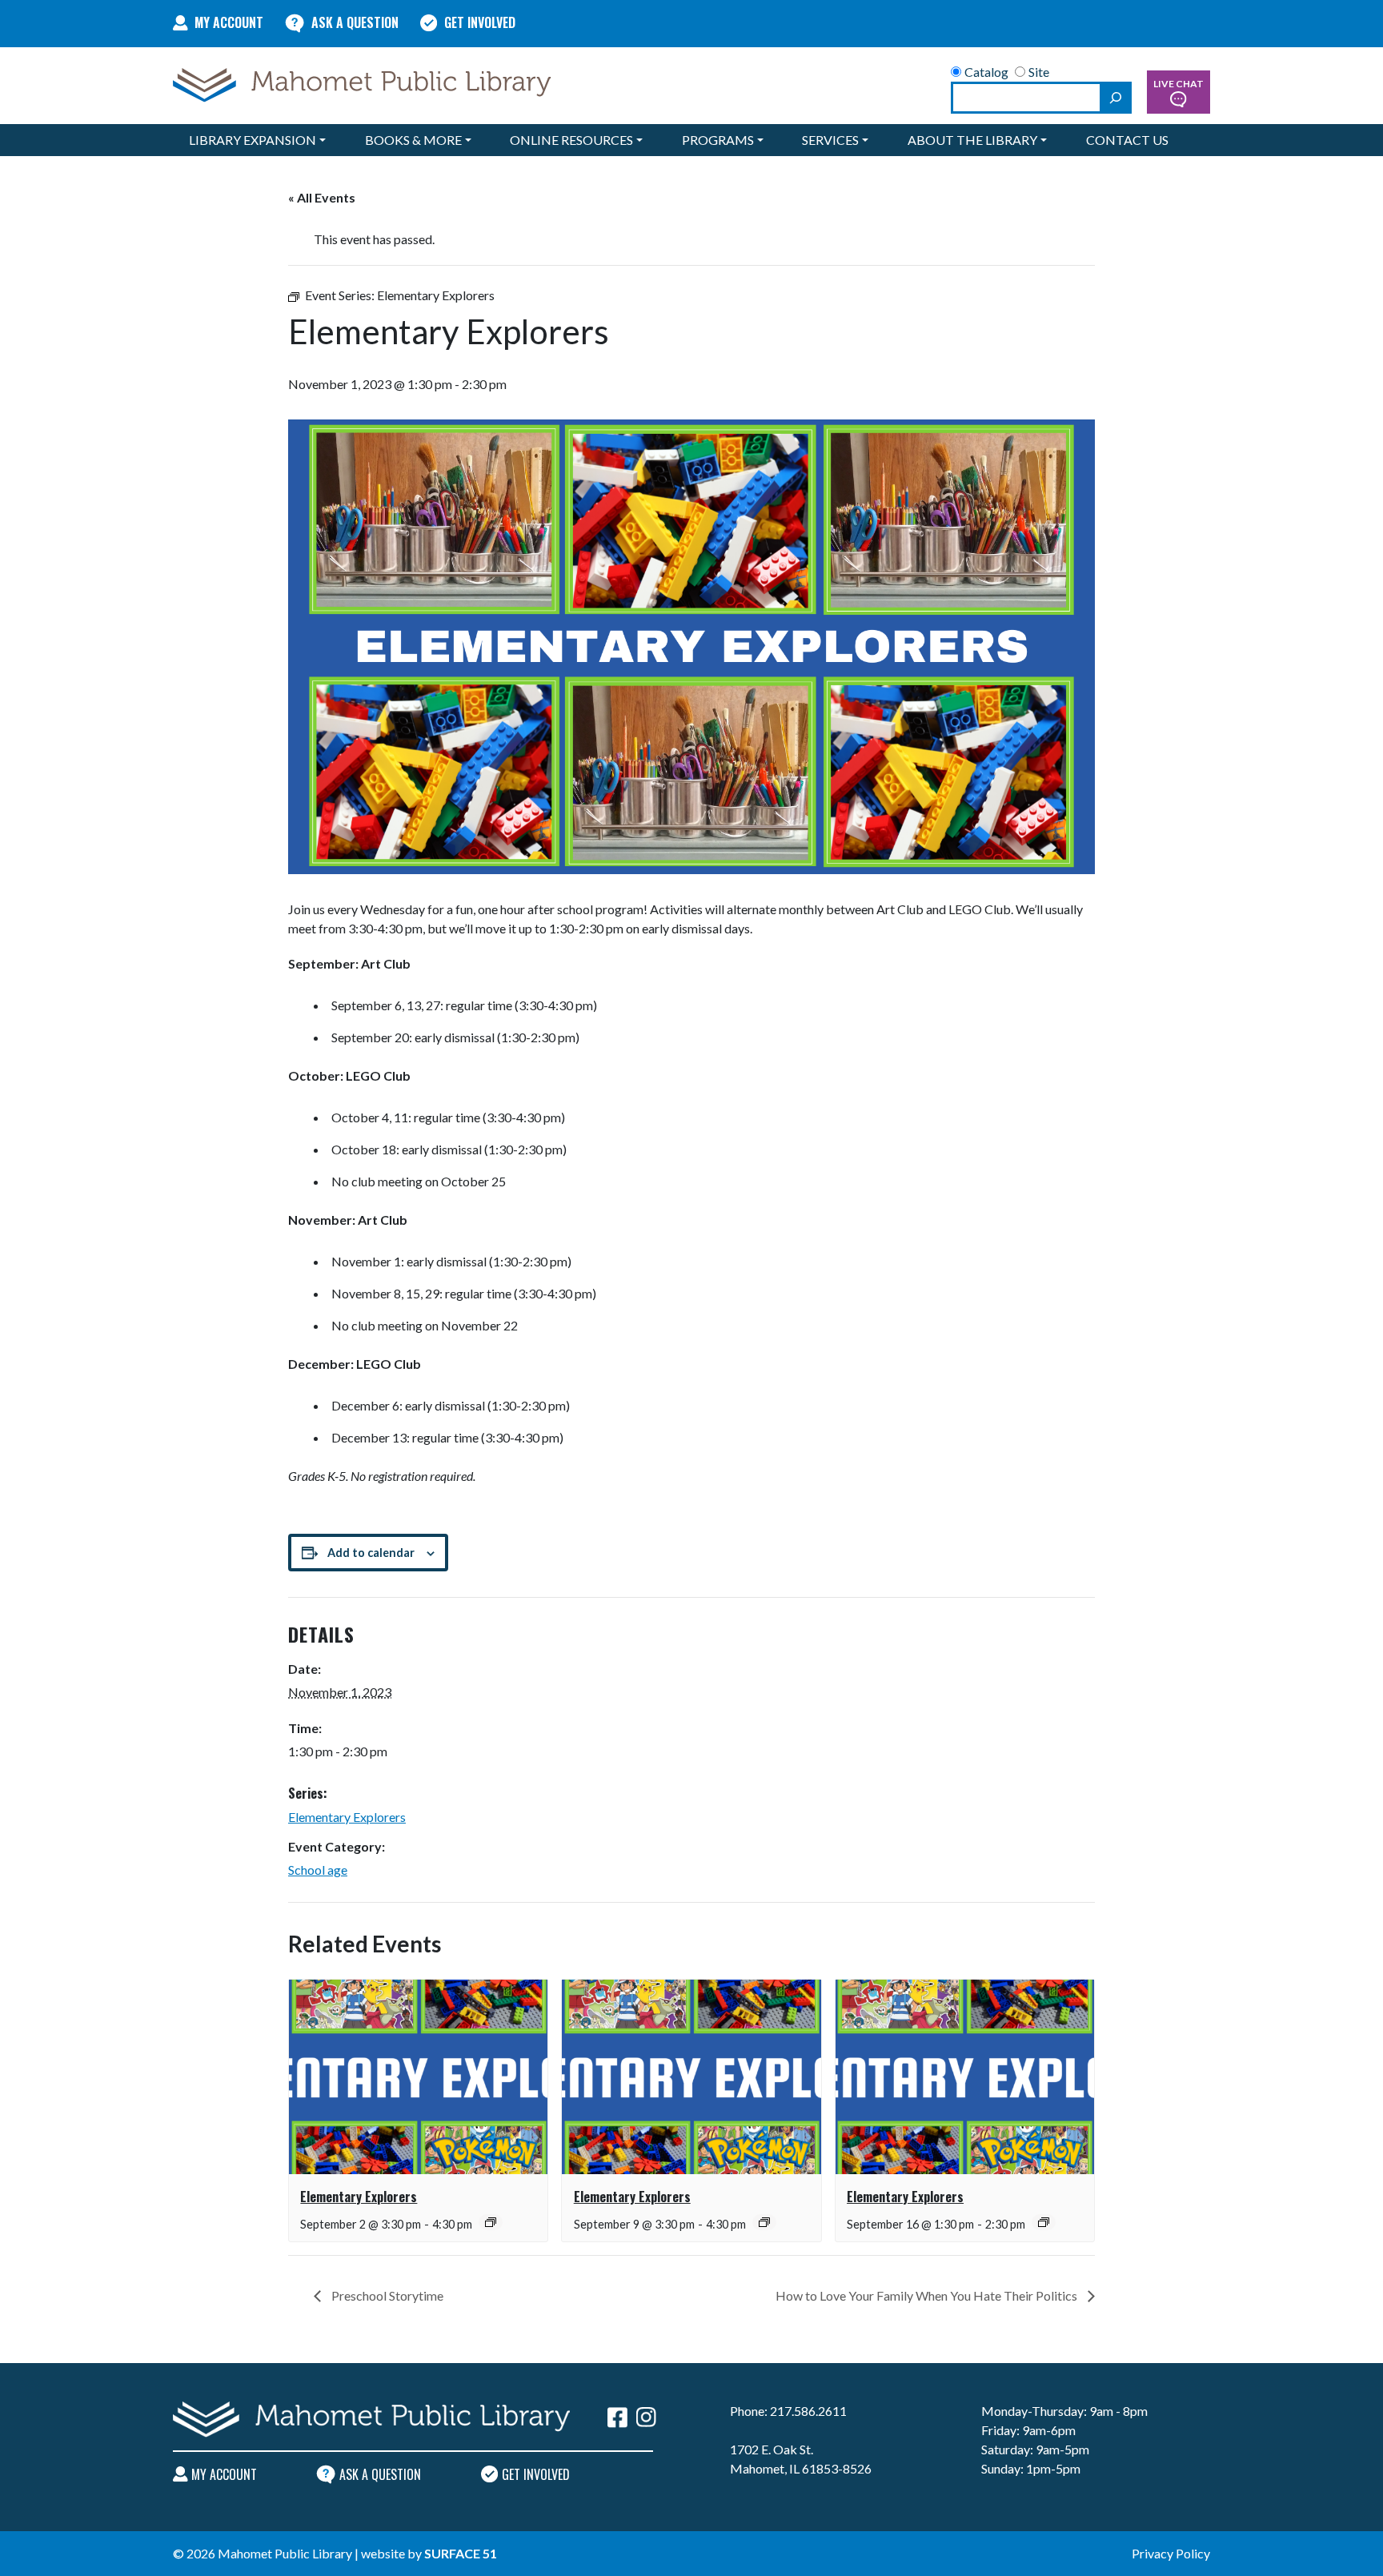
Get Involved (480, 22)
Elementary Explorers (347, 1817)
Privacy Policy (1171, 2553)
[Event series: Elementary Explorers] (491, 2222)
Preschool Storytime (386, 2295)
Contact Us (1127, 140)
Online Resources (571, 140)
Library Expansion (253, 140)
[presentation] (418, 2076)
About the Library (972, 140)
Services (830, 140)
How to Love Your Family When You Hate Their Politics (928, 2295)
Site (1039, 72)
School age (318, 1870)
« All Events (322, 197)
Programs (718, 140)
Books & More (413, 140)
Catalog (986, 72)
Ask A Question (355, 22)
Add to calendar (371, 1553)
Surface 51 (461, 2553)
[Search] (1116, 98)
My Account (229, 22)
